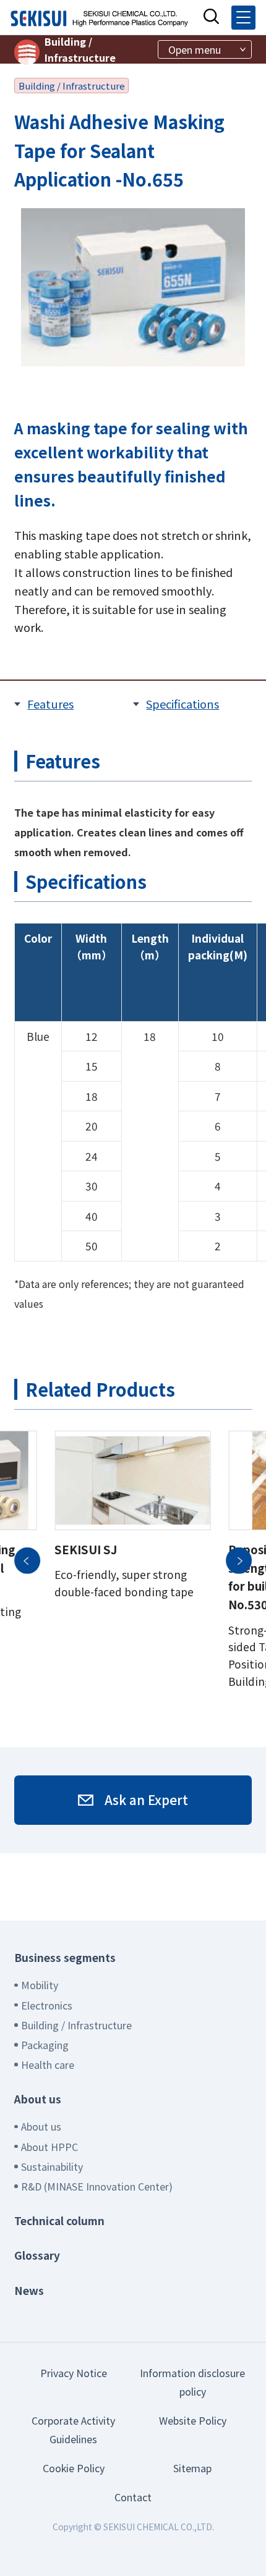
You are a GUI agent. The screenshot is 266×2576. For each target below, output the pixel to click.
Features (50, 704)
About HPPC (49, 2147)
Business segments (65, 1957)
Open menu (195, 49)
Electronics (47, 2005)
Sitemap (192, 2468)
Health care (48, 2065)
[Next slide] (239, 1560)
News (29, 2290)
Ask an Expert (146, 1799)
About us (38, 2099)
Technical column (59, 2220)
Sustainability (52, 2166)
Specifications (182, 704)
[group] (132, 1560)
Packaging (45, 2045)
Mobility (40, 1985)
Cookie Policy (74, 2468)
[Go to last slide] (27, 1560)
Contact (133, 2497)
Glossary (37, 2255)
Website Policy (193, 2420)
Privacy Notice (74, 2373)
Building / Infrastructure (80, 49)
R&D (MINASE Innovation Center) (97, 2186)
